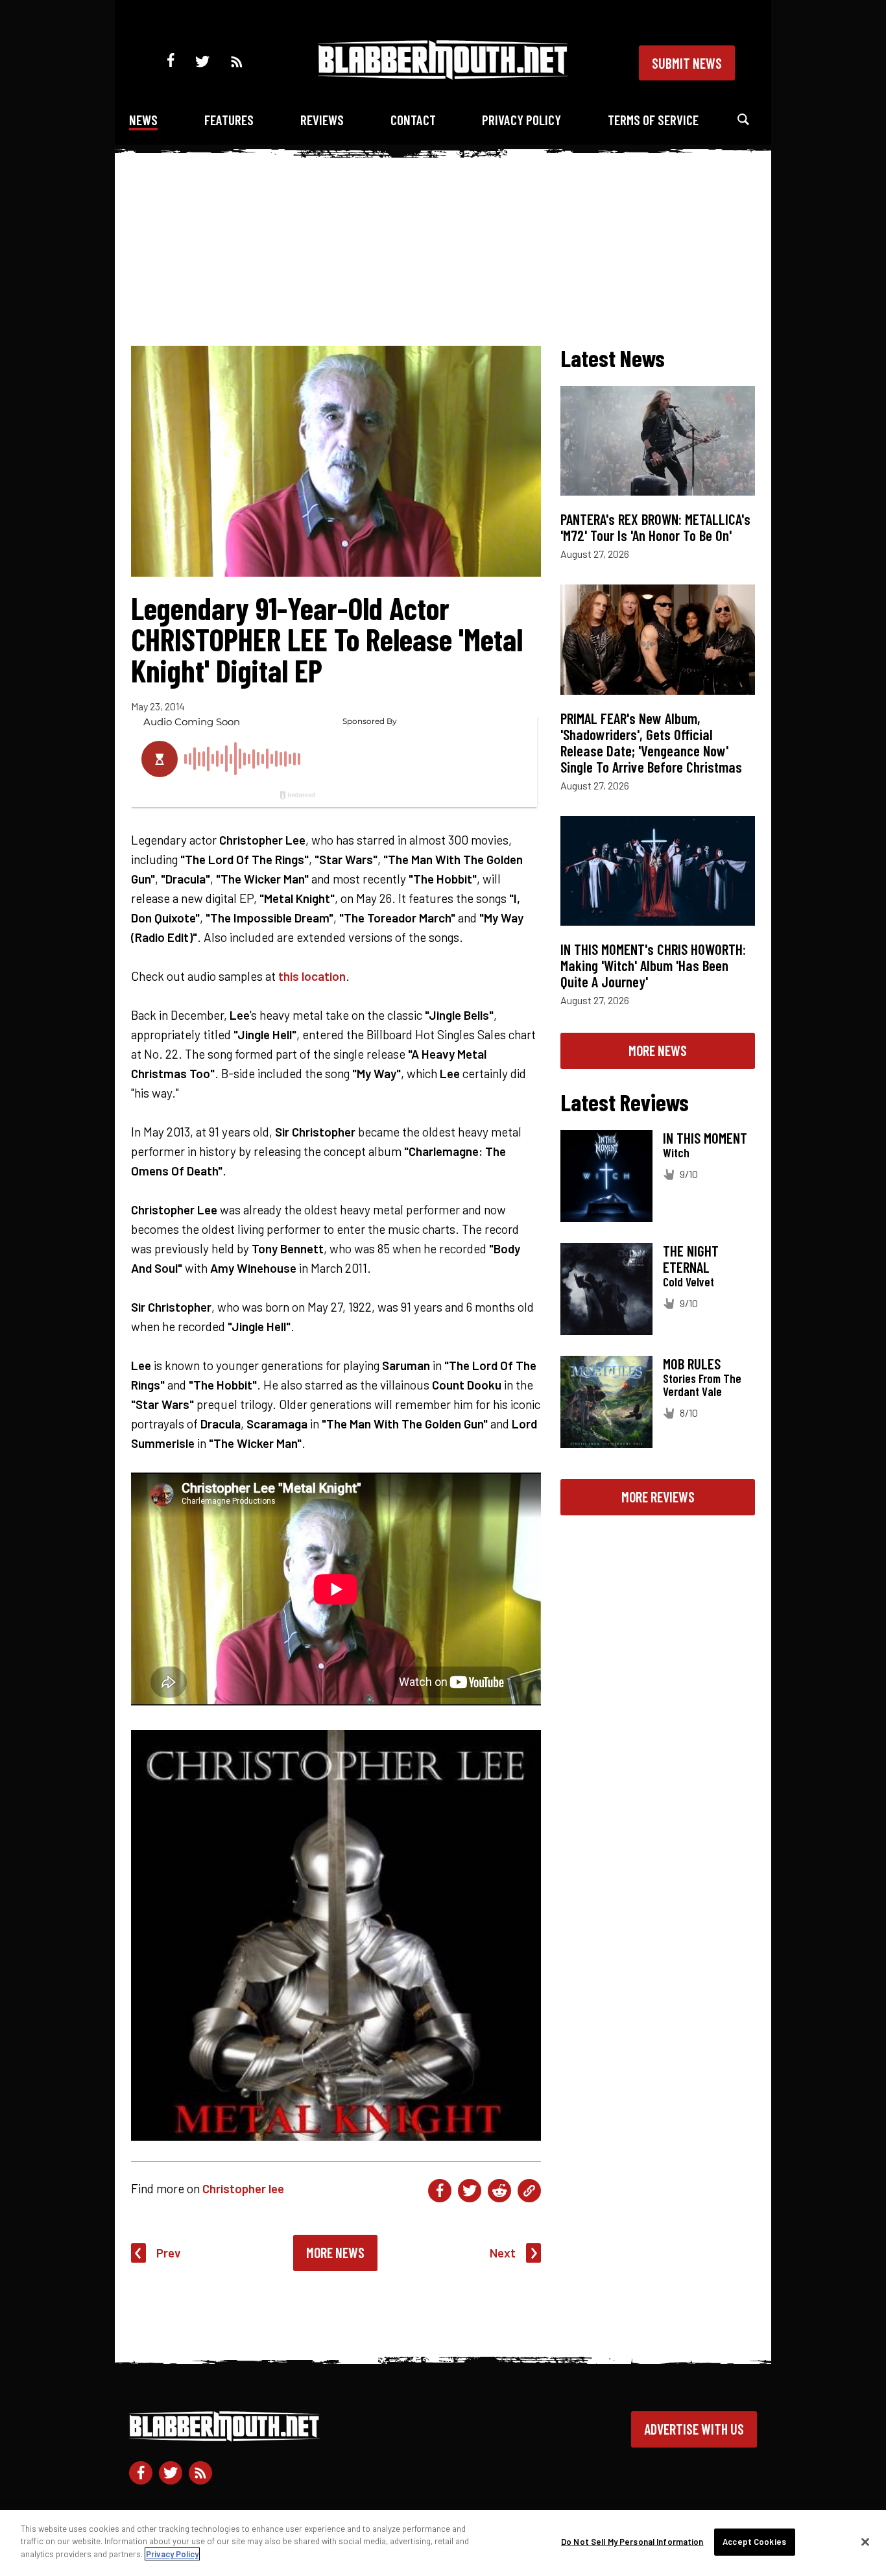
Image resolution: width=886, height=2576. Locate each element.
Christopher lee (243, 2188)
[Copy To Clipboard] (529, 2191)
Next (503, 2253)
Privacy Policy (521, 120)
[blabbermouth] (443, 75)
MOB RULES (692, 1364)
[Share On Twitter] (470, 2191)
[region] (443, 2543)
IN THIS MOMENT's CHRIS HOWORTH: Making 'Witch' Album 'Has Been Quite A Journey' (653, 965)
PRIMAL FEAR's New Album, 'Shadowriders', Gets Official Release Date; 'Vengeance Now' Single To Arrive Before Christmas (651, 742)
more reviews (658, 1497)
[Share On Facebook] (440, 2191)
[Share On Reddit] (499, 2191)
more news (658, 1050)
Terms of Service (653, 120)
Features (229, 120)
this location (312, 976)
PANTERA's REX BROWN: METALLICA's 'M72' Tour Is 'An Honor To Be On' (655, 527)
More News (335, 2252)
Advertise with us (694, 2429)
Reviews (322, 120)
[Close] (865, 2542)
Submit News (687, 63)
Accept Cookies (754, 2542)
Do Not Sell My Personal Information (632, 2542)
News (143, 120)
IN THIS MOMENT (705, 1138)
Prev (169, 2253)
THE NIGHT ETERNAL (691, 1259)
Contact (413, 120)
